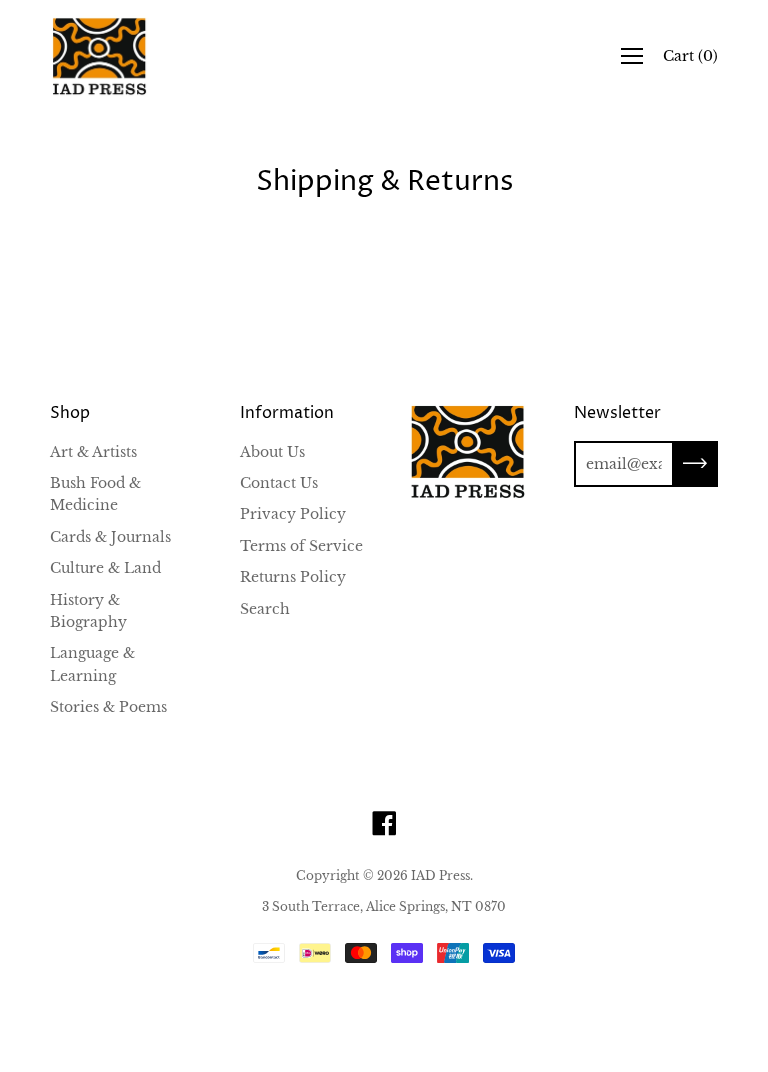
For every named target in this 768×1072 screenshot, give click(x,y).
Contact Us (279, 483)
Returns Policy (293, 577)
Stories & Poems (108, 707)
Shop (70, 413)
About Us (272, 452)
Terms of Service (301, 546)
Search (265, 609)
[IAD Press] (100, 56)
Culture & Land (105, 568)
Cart (690, 56)
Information (287, 413)
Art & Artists (93, 452)
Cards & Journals (110, 537)
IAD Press (440, 875)
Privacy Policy (293, 514)
